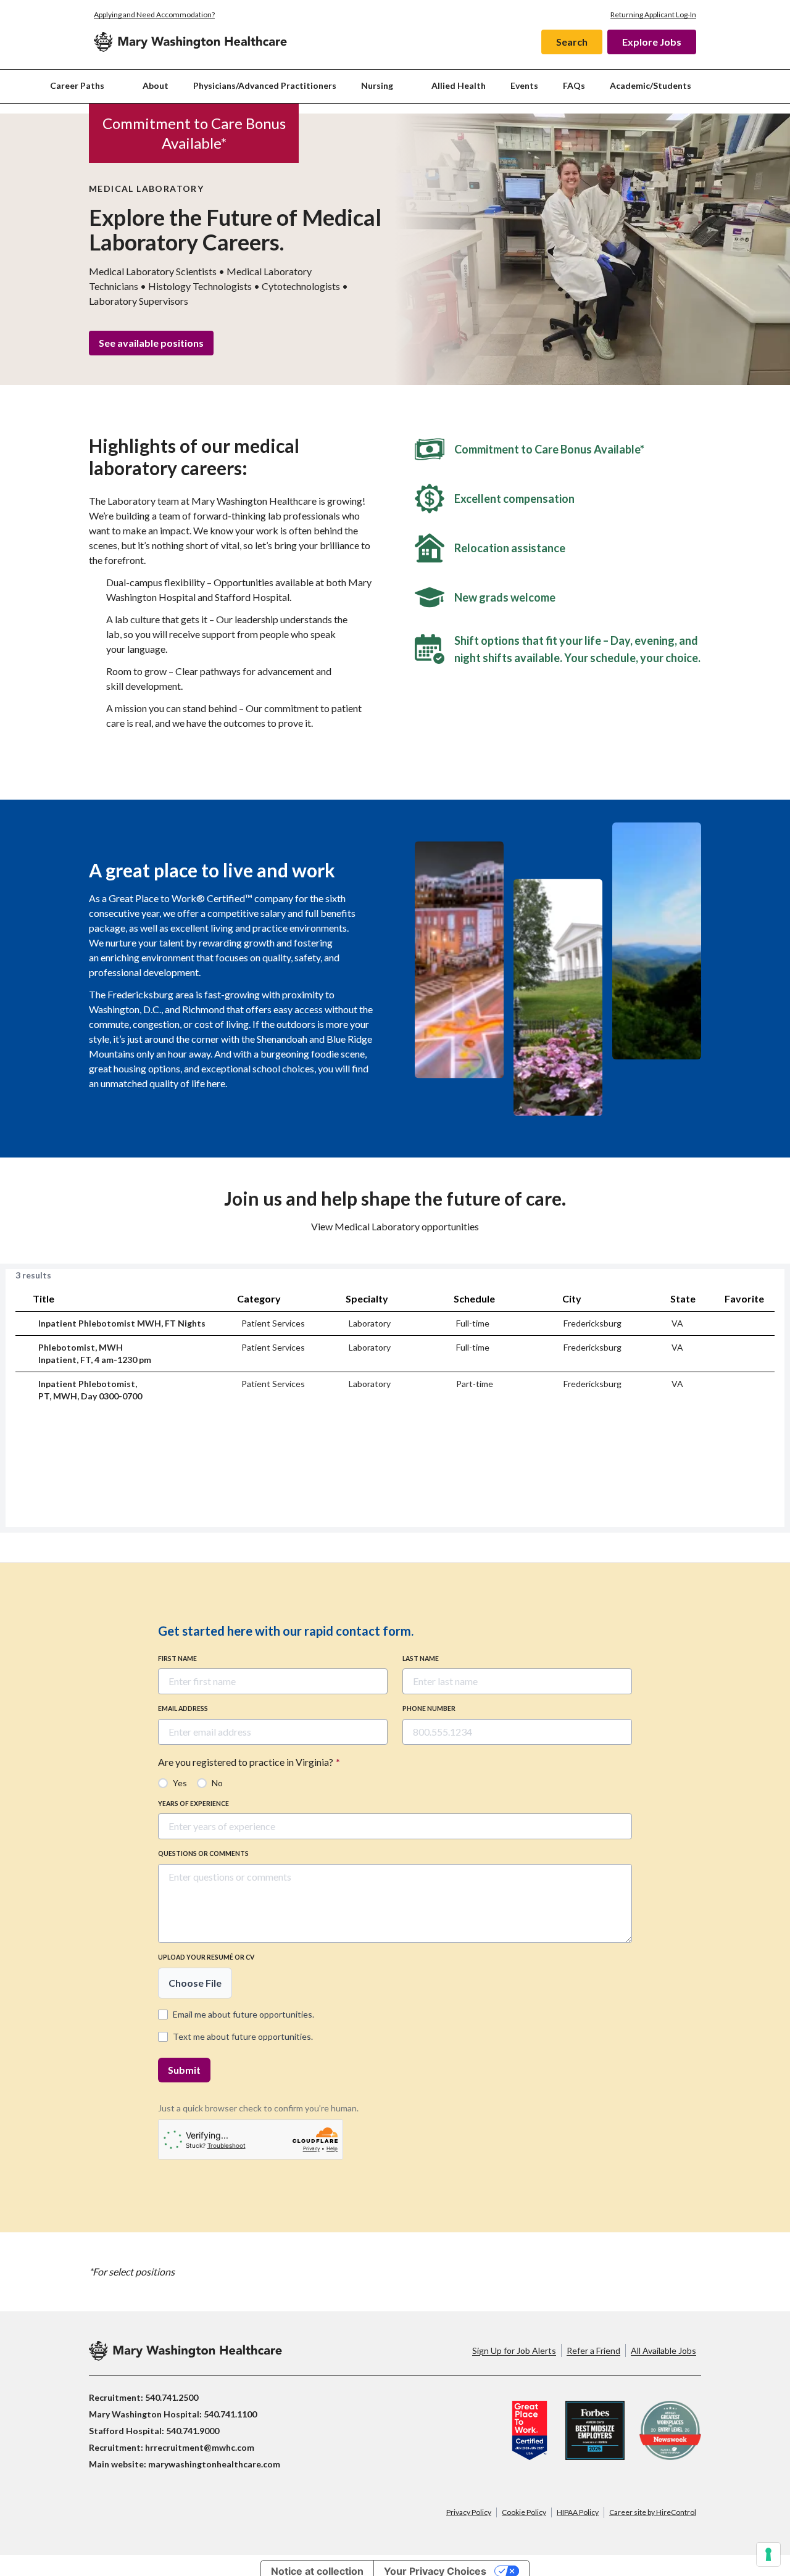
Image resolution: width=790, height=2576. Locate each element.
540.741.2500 (172, 2397)
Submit (184, 2070)
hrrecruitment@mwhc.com (200, 2447)
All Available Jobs (663, 2350)
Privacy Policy (469, 2512)
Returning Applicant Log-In (653, 14)
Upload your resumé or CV (206, 1957)
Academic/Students (651, 85)
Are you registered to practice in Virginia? (249, 1762)
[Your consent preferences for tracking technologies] (768, 2554)
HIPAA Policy (578, 2512)
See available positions (151, 343)
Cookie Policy (524, 2512)
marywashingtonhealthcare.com (214, 2464)
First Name (177, 1659)
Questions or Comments (203, 1853)
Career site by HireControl (653, 2512)
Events (524, 85)
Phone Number (429, 1708)
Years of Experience (193, 1804)
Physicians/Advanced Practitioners (265, 85)
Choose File (195, 1983)
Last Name (421, 1659)
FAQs (574, 85)
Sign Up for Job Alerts (514, 2350)
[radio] (173, 1783)
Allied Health (459, 85)
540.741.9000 (193, 2431)
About (156, 85)
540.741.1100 (230, 2414)
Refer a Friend (593, 2350)
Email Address (183, 1708)
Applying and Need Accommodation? (154, 14)
